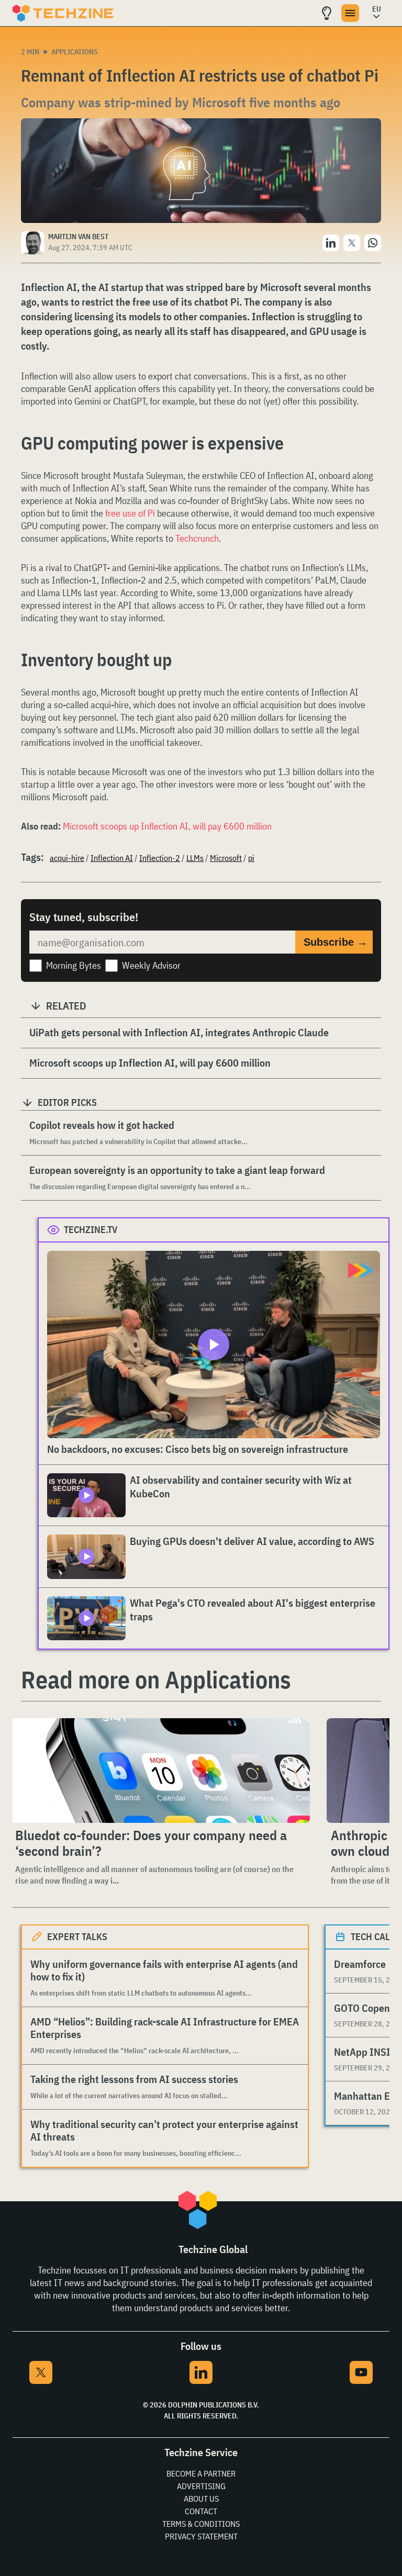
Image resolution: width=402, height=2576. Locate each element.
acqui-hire (67, 858)
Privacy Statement (201, 2536)
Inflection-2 (160, 858)
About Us (201, 2499)
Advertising (201, 2486)
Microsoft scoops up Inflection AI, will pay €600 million (167, 826)
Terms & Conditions (201, 2524)
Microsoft (226, 858)
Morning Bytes (74, 965)
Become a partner (201, 2473)
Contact (201, 2511)
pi (251, 858)
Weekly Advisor (151, 965)
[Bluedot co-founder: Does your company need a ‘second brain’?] (160, 1771)
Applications (75, 52)
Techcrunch (197, 538)
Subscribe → (336, 942)
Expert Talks (77, 1937)
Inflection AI (112, 858)
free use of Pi (130, 513)
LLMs (195, 858)
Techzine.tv (91, 1230)
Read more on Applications (156, 1679)
